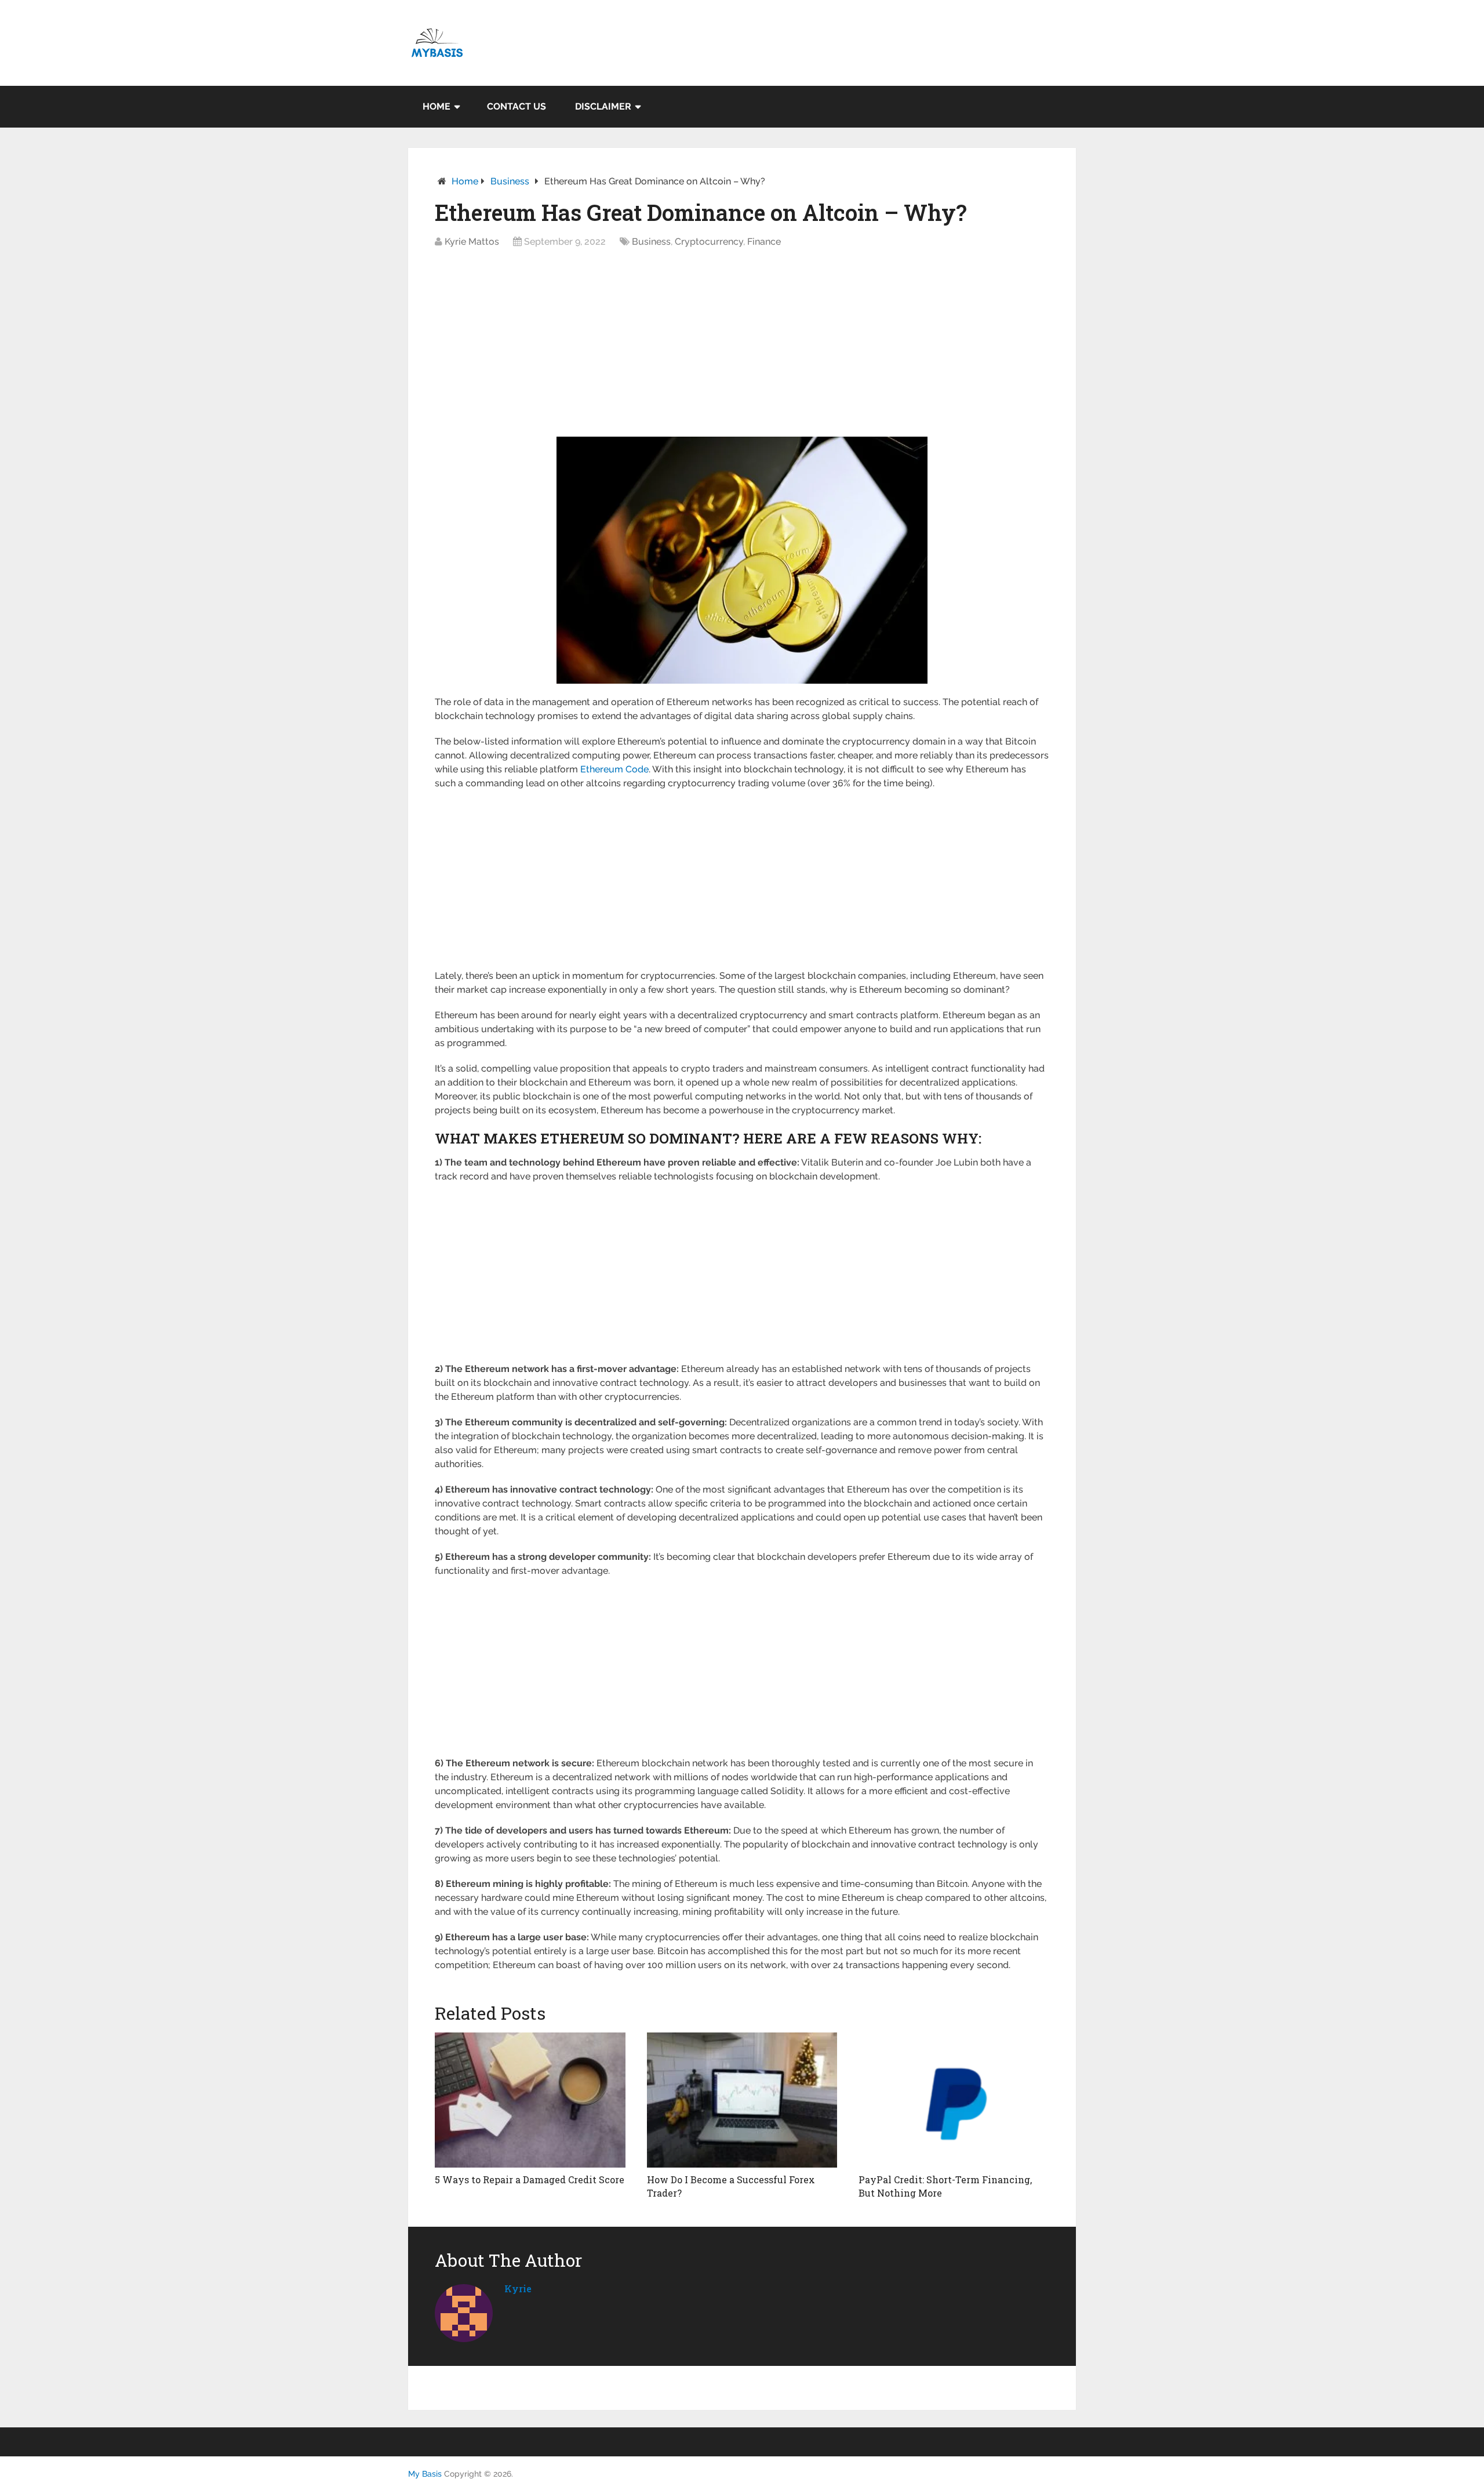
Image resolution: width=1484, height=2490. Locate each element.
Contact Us (517, 106)
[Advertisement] (742, 346)
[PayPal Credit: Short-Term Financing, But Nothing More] (954, 2100)
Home (437, 106)
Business (510, 181)
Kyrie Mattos (472, 242)
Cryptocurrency (709, 242)
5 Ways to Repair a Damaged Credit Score (530, 2179)
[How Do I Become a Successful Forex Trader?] (742, 2100)
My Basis (425, 2474)
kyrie (518, 2288)
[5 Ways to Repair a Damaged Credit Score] (530, 2100)
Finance (764, 242)
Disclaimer (603, 106)
